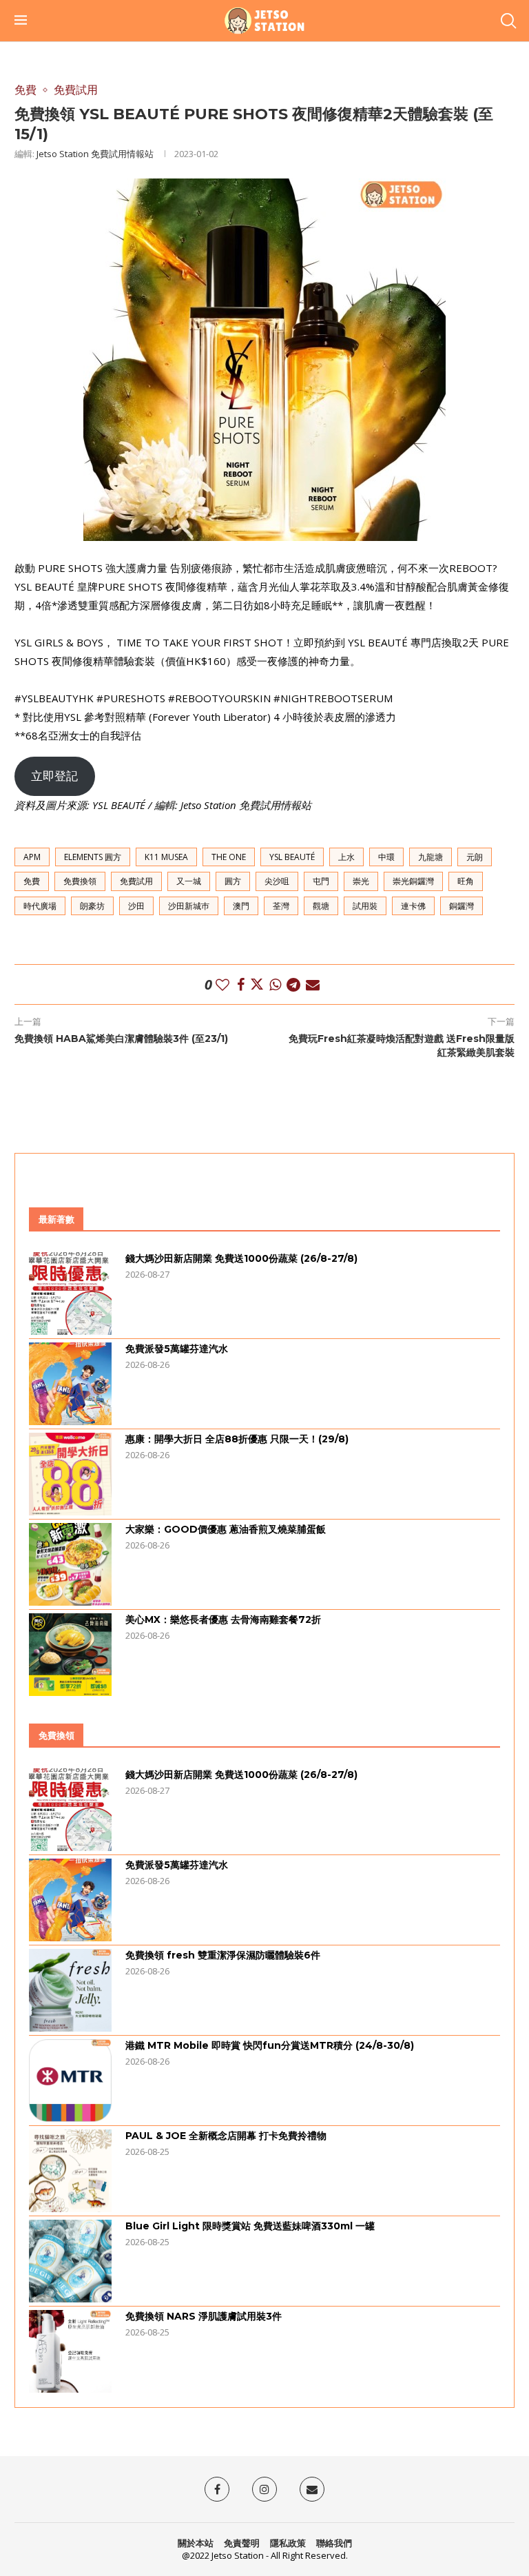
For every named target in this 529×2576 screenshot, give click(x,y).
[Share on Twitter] (257, 984)
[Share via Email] (313, 984)
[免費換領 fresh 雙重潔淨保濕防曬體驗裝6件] (70, 1990)
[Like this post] (222, 984)
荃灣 (281, 906)
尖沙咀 (277, 881)
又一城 (189, 881)
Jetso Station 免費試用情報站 (95, 154)
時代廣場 (40, 906)
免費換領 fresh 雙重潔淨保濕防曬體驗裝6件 (223, 1955)
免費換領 (80, 881)
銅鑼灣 (461, 906)
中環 (386, 857)
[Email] (312, 2489)
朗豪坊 (92, 906)
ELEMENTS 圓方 (93, 857)
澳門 (241, 906)
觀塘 (321, 906)
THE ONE (229, 857)
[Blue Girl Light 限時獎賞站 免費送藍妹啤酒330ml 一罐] (70, 2261)
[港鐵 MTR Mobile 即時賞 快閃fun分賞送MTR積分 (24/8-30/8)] (70, 2081)
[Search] (508, 21)
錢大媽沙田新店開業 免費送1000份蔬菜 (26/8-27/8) (241, 1258)
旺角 (466, 881)
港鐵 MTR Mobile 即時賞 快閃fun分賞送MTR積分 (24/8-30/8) (270, 2045)
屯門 (321, 881)
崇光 (361, 881)
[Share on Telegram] (293, 984)
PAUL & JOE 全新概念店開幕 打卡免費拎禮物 (226, 2136)
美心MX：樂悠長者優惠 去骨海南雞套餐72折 (223, 1619)
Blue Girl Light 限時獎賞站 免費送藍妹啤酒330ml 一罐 (250, 2226)
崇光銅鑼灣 (413, 881)
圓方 (233, 881)
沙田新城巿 (189, 906)
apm (32, 857)
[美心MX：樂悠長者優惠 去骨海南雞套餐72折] (70, 1655)
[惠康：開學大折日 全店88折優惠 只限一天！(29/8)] (70, 1474)
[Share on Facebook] (241, 984)
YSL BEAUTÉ (292, 857)
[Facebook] (217, 2489)
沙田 (136, 906)
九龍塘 (431, 857)
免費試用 (136, 881)
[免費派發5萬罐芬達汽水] (70, 1384)
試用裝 (365, 906)
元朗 (475, 857)
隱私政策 (288, 2543)
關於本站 (196, 2543)
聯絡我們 (334, 2543)
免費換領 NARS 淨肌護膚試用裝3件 (204, 2316)
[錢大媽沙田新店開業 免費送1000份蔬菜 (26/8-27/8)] (70, 1294)
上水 (346, 857)
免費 (32, 881)
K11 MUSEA (166, 857)
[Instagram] (264, 2489)
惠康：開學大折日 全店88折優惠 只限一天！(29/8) (237, 1439)
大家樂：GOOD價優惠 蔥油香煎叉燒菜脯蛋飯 (226, 1529)
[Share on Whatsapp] (275, 984)
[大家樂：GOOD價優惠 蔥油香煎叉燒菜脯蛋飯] (70, 1564)
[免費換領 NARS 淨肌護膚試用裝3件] (70, 2351)
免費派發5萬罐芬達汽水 (177, 1349)
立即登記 (54, 776)
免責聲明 (242, 2543)
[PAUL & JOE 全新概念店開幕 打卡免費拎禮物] (70, 2171)
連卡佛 (413, 906)
